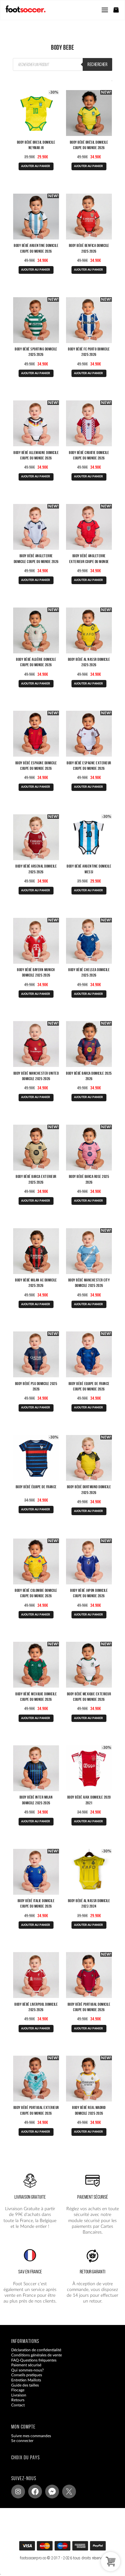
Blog (15, 2410)
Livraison (19, 2395)
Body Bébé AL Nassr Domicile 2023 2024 (89, 1903)
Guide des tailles (25, 2385)
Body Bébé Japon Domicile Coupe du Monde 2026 (89, 1593)
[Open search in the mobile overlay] (63, 64)
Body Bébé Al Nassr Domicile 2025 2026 (89, 662)
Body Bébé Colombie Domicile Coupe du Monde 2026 (36, 1593)
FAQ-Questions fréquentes (34, 2360)
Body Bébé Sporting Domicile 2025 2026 (36, 352)
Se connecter (22, 2441)
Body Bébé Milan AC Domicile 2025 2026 (36, 1283)
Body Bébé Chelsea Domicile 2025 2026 (89, 972)
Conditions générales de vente (37, 2355)
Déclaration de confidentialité (36, 2350)
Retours (18, 2400)
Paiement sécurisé (26, 2365)
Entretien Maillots (26, 2380)
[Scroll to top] (69, 2548)
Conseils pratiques (27, 2375)
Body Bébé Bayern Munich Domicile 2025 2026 (36, 972)
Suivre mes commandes (31, 2436)
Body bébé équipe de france (36, 1487)
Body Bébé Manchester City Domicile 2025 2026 (89, 1283)
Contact (18, 2405)
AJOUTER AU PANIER (36, 166)
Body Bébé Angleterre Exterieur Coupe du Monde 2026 (89, 561)
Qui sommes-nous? (27, 2370)
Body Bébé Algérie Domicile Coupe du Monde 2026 (36, 662)
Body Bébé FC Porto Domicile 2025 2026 (89, 352)
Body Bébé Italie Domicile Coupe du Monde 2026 (36, 1903)
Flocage (18, 2390)
